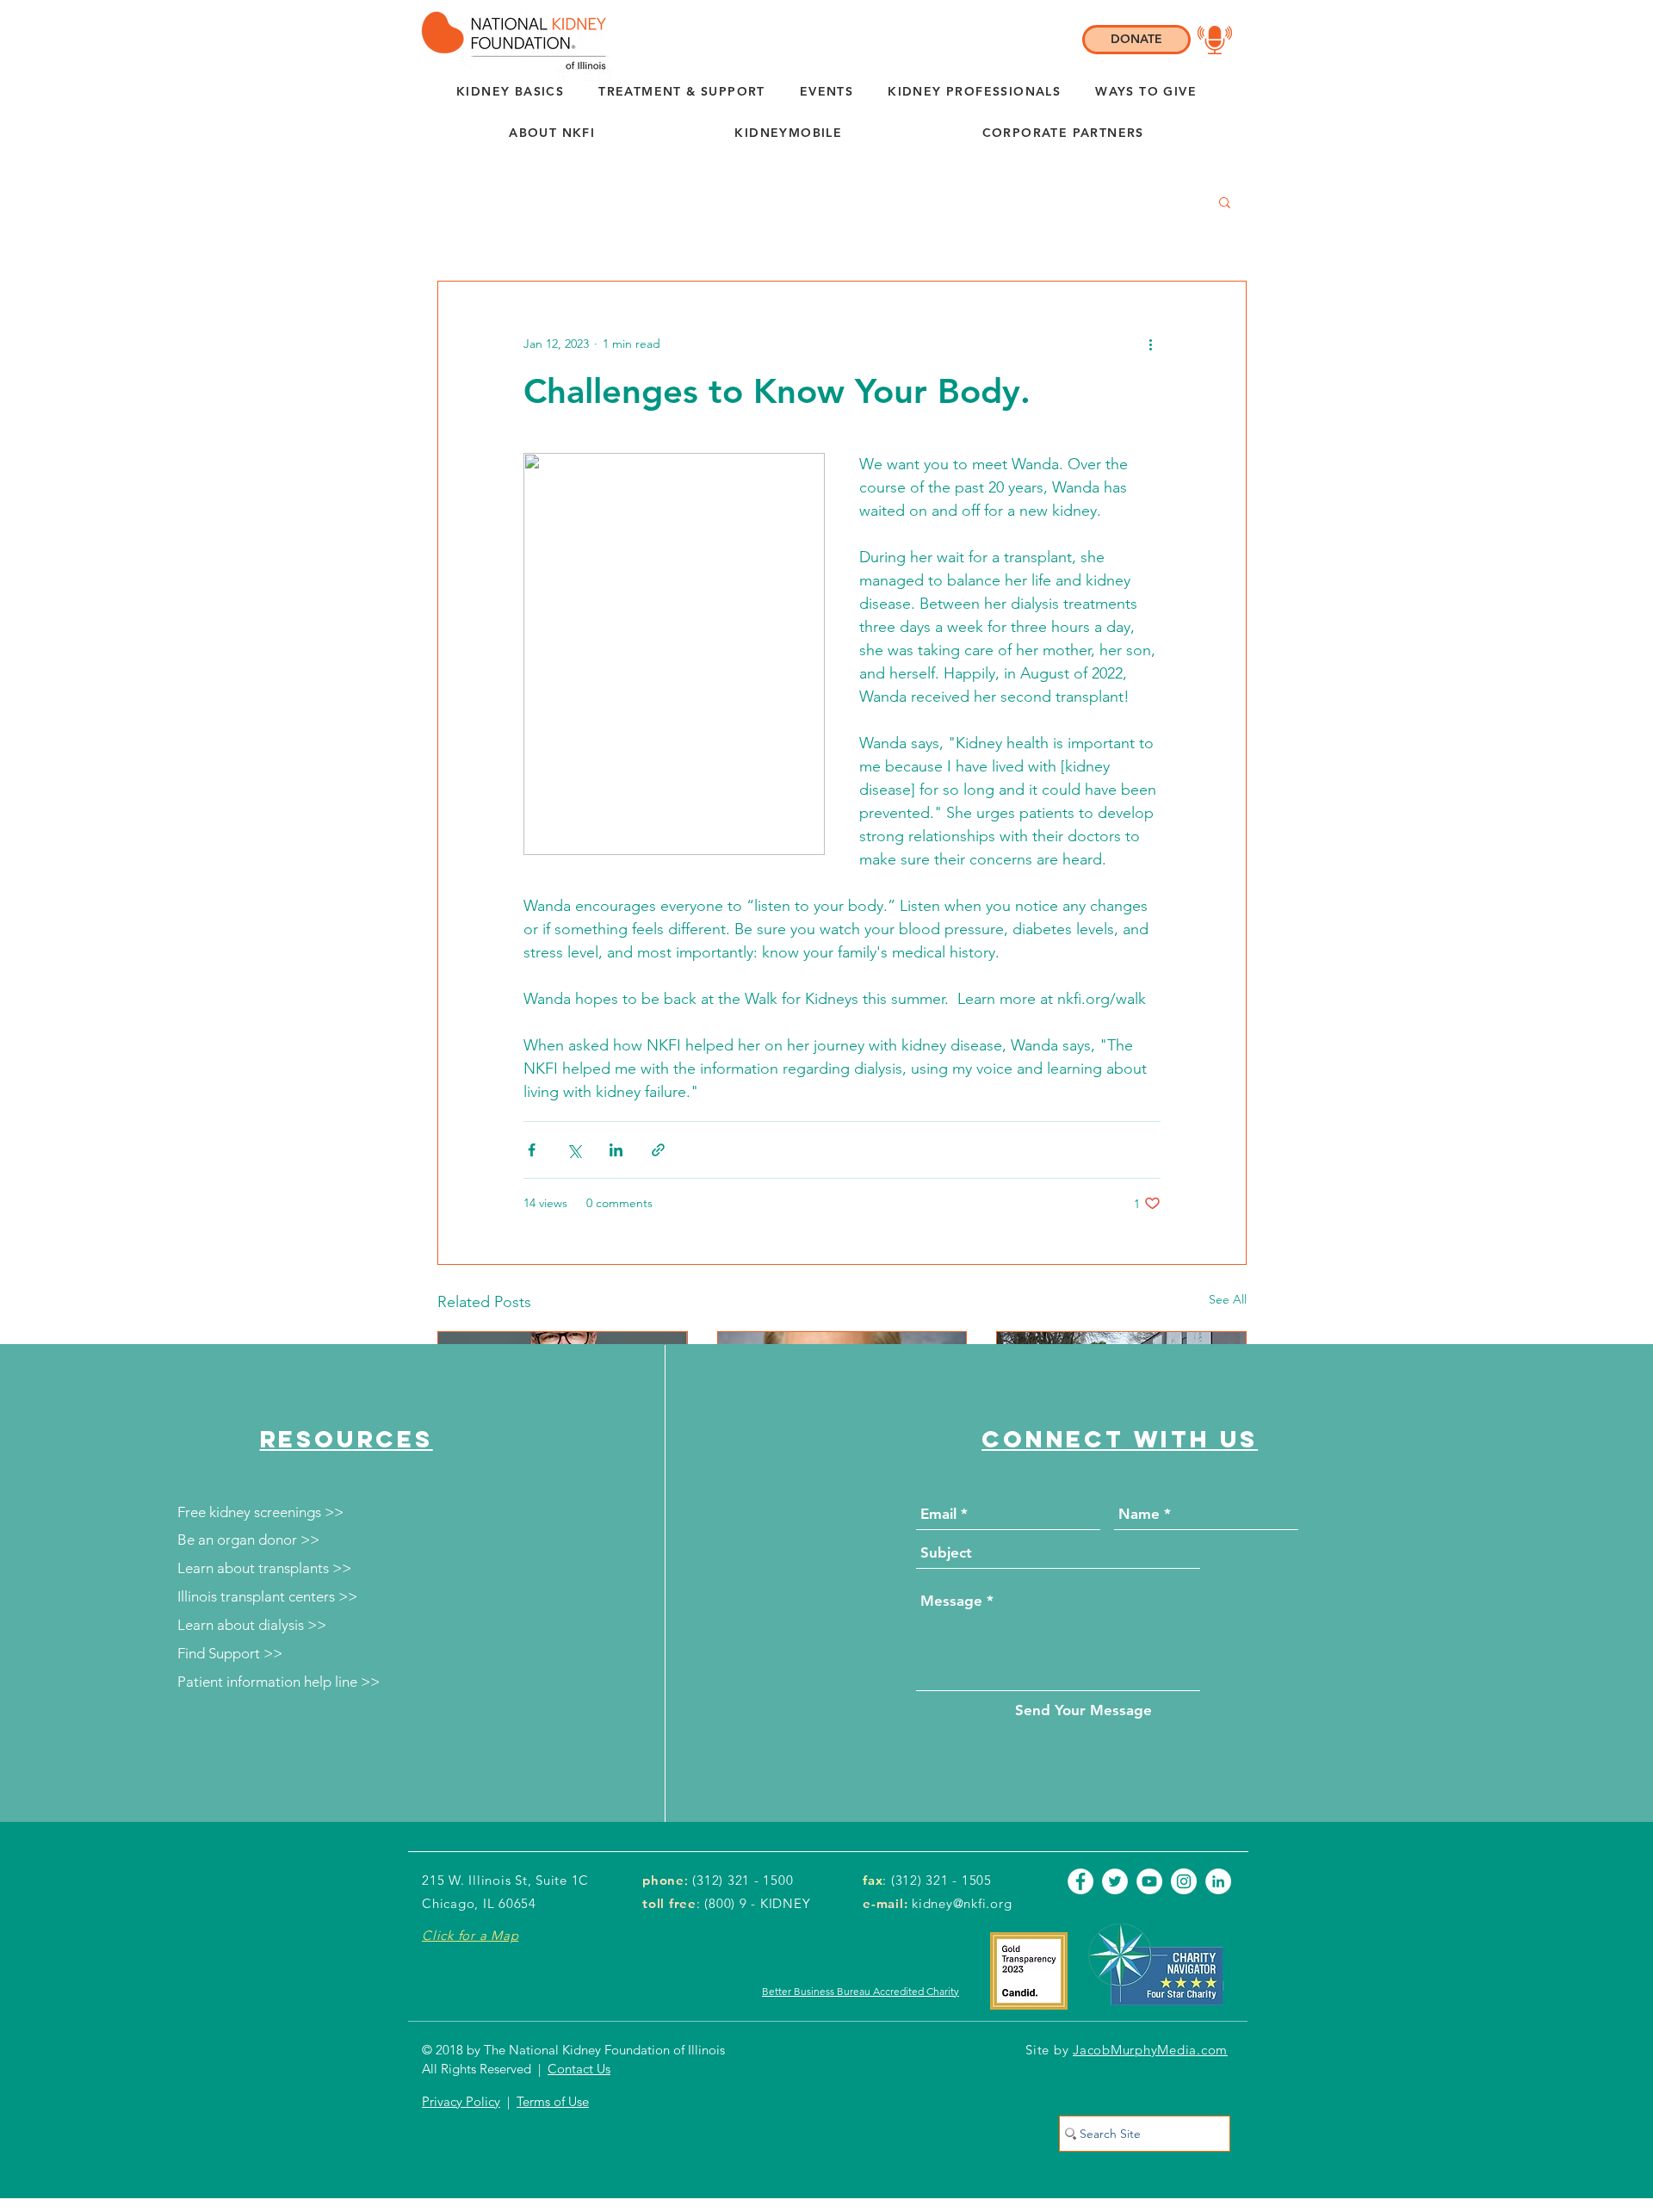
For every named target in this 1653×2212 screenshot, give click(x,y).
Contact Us (579, 2069)
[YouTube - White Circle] (1149, 1881)
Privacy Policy (461, 2101)
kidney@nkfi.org (962, 1903)
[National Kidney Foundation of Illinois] (509, 40)
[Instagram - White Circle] (1184, 1881)
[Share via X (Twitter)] (574, 1150)
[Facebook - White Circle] (1080, 1881)
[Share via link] (658, 1150)
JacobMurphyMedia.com (1150, 2050)
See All (1228, 1299)
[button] (552, 133)
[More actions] (1150, 344)
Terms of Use (553, 2101)
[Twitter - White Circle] (1115, 1881)
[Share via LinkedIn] (616, 1150)
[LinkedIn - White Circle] (1218, 1881)
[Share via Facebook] (532, 1150)
